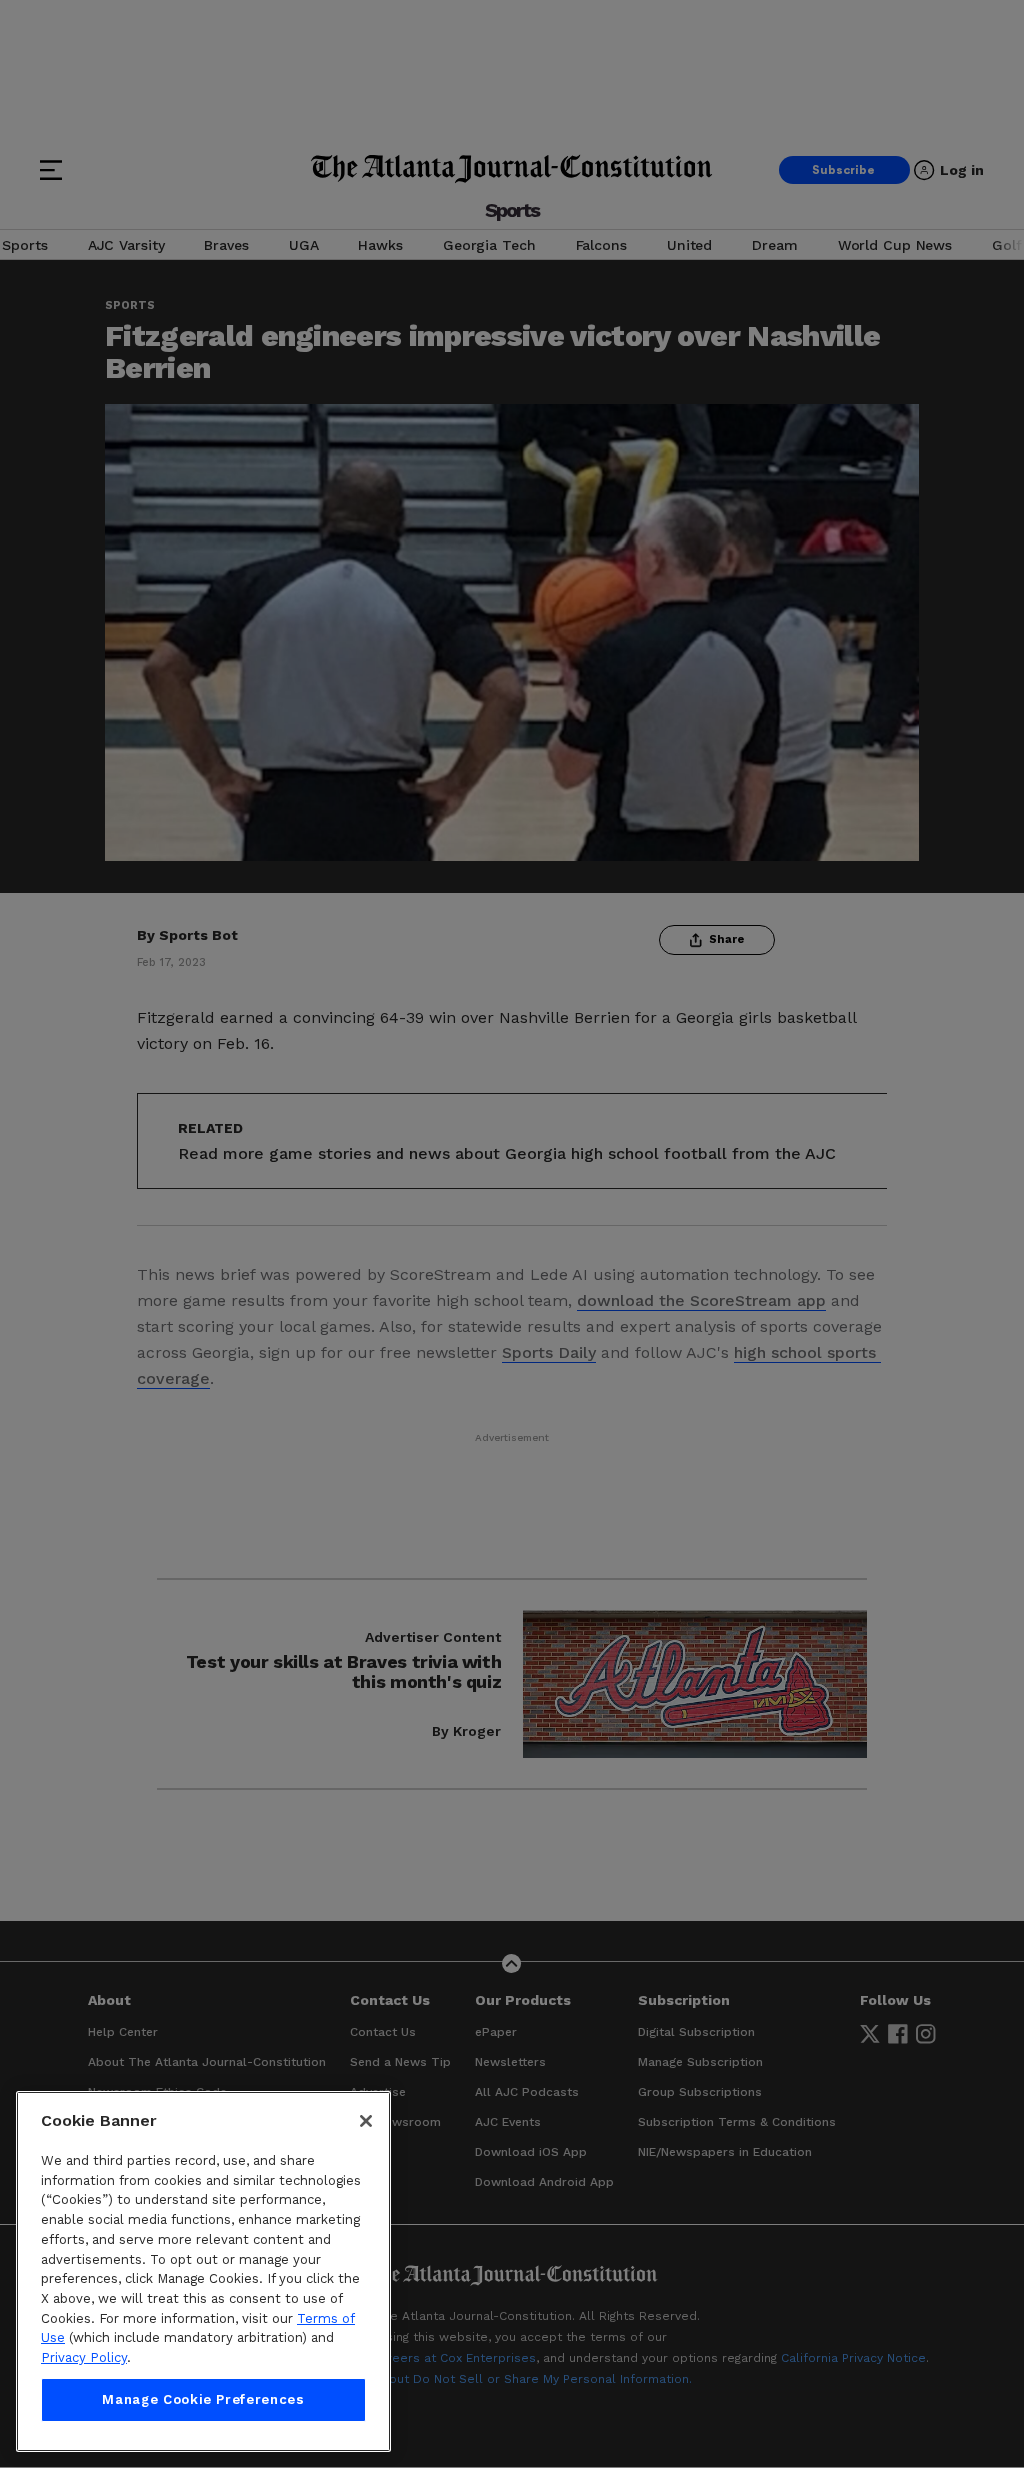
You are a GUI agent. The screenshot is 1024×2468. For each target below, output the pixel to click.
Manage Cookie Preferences (203, 2399)
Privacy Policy (84, 2357)
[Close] (366, 2121)
